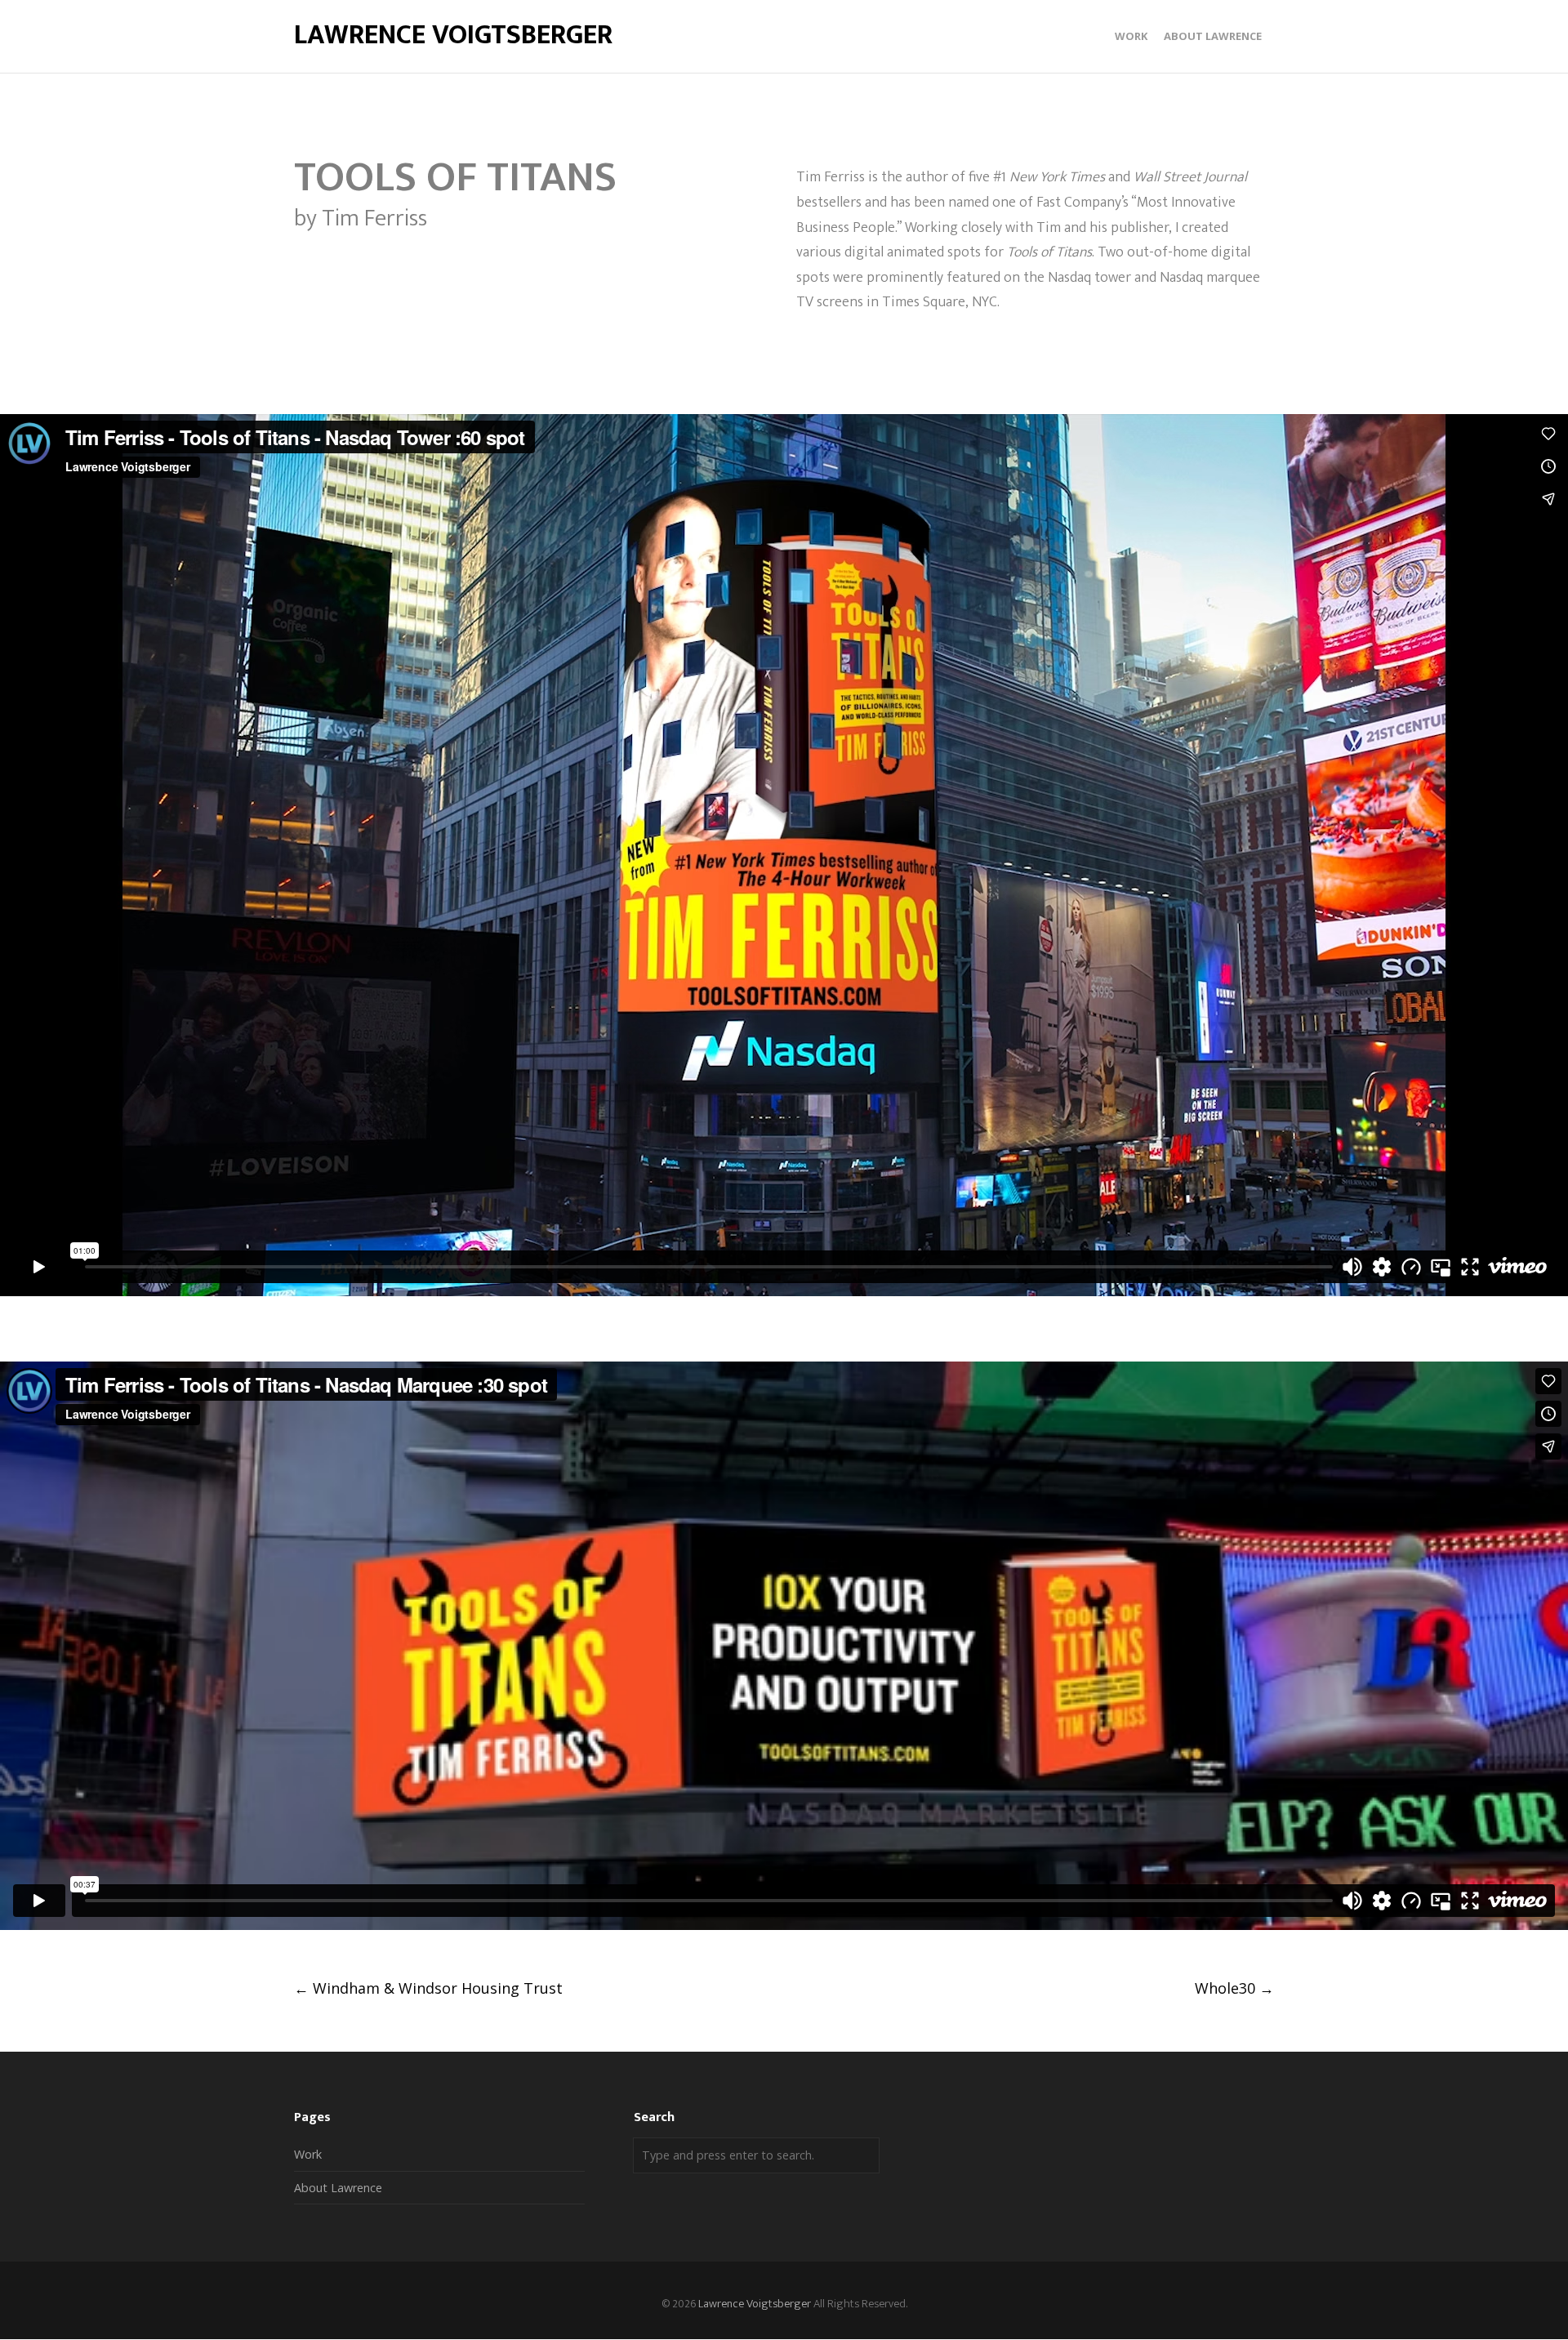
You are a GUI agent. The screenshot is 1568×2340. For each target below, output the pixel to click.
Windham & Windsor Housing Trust (428, 1988)
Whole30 (1234, 1988)
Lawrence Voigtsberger (453, 36)
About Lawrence (338, 2188)
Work (308, 2154)
